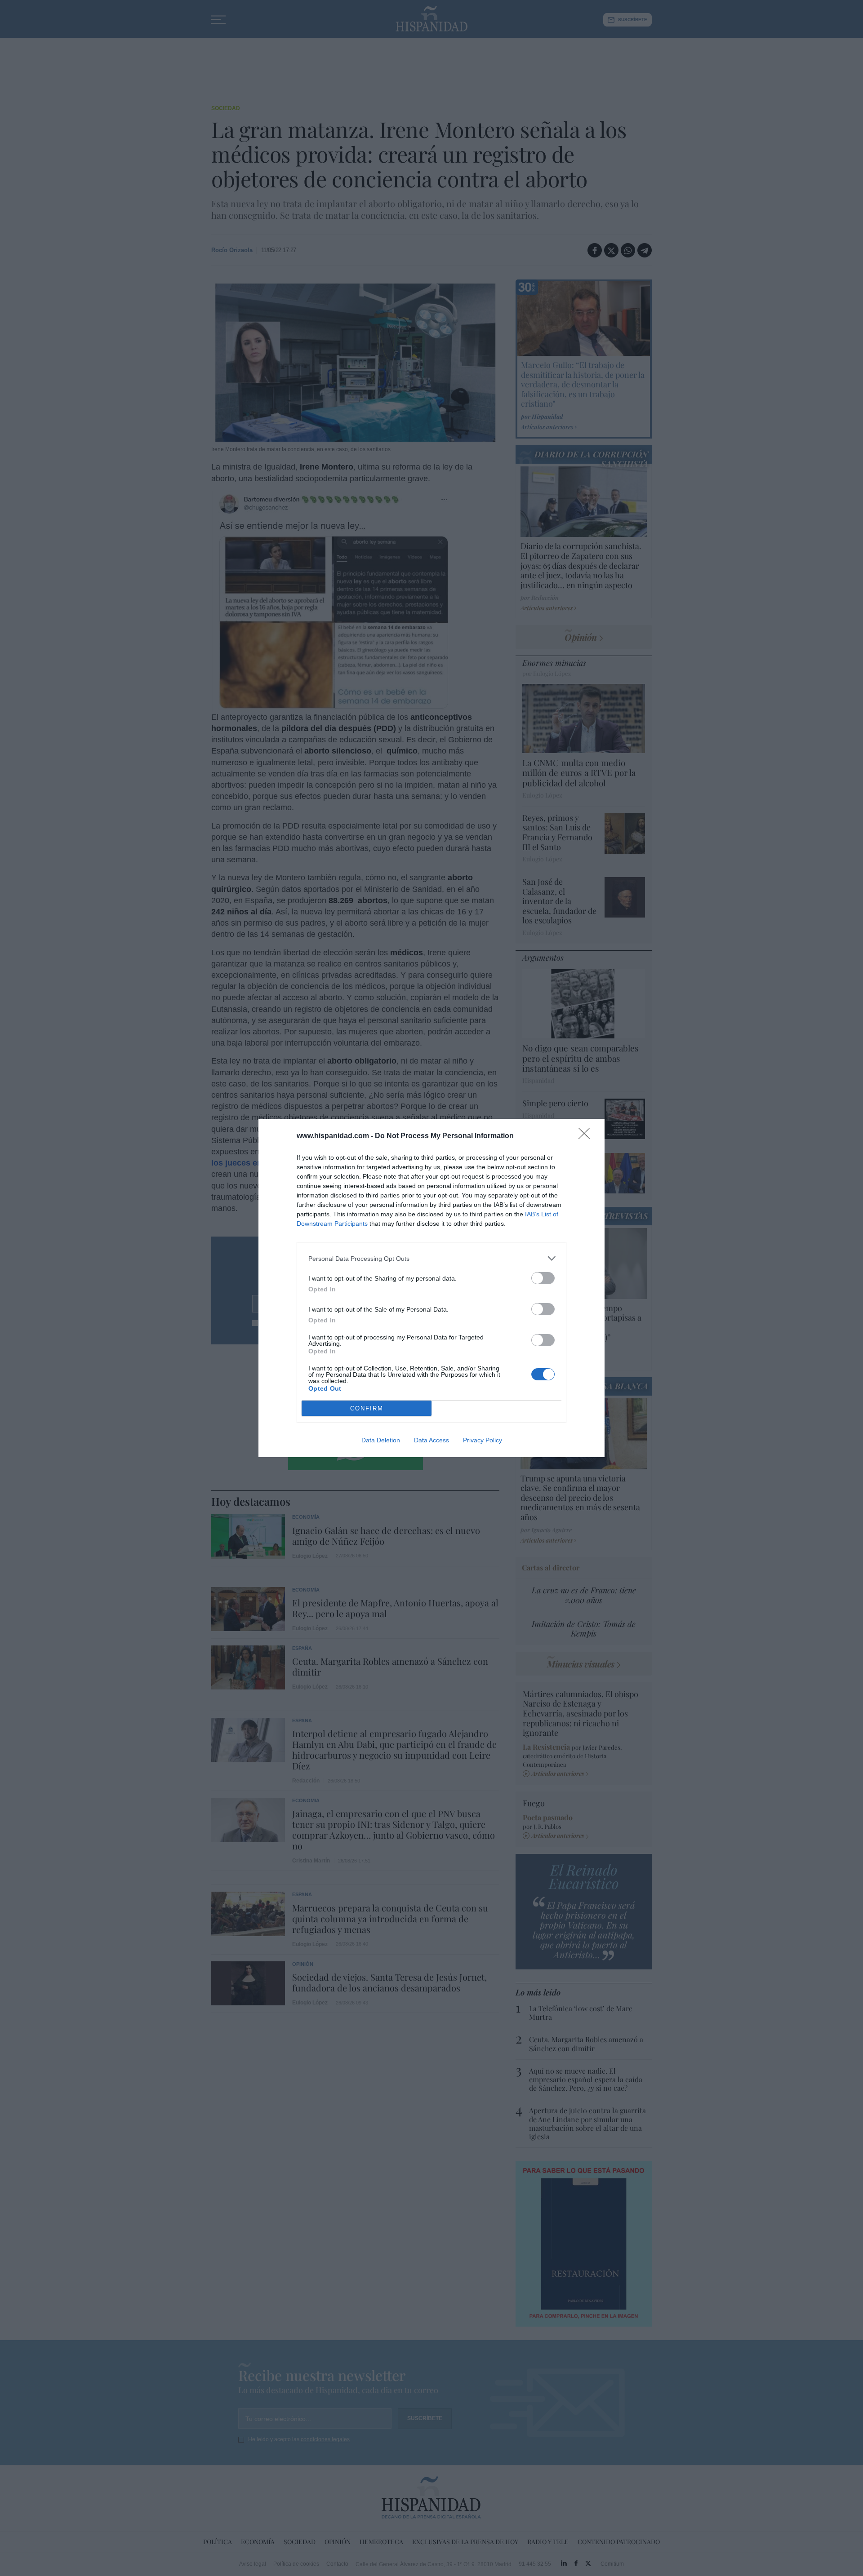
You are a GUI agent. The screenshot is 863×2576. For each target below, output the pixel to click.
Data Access (431, 1440)
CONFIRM (367, 1408)
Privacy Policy (483, 1440)
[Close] (587, 1136)
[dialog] (431, 1288)
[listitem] (431, 1258)
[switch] (543, 1278)
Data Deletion (381, 1440)
